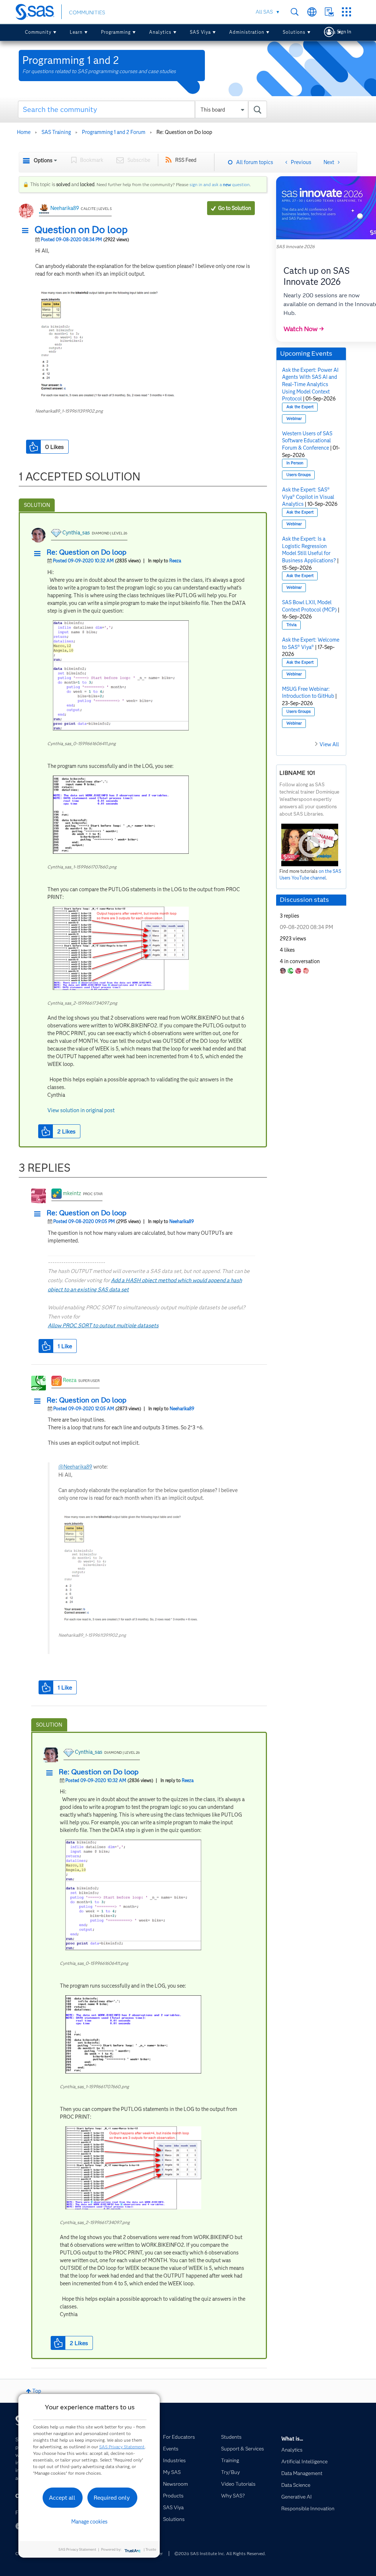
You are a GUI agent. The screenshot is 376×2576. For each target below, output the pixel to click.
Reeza (175, 561)
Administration (247, 32)
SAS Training (56, 132)
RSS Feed (186, 160)
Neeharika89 (65, 208)
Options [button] (43, 160)
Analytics (160, 32)
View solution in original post (81, 1110)
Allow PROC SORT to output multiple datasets (103, 1325)
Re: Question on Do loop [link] (184, 132)
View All (329, 744)
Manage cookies (89, 2522)
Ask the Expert (300, 407)
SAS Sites (346, 12)
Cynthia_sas (76, 533)
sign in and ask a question (220, 184)
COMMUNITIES (87, 12)
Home (24, 132)
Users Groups (299, 475)
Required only (112, 2498)
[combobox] (142, 109)
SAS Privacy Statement (122, 2447)
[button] (27, 231)
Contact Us (329, 12)
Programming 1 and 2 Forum (114, 132)
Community (38, 32)
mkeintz (72, 1193)
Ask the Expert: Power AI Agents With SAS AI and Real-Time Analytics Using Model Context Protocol (310, 384)
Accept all (62, 2498)
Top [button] (37, 2391)
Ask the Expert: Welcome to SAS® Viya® (311, 643)
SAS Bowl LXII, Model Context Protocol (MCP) (309, 606)
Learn (76, 32)
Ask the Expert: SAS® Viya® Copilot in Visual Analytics (308, 497)
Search (295, 12)
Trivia (292, 625)
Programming (116, 32)
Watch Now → (304, 329)
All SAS (264, 12)
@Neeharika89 (75, 1467)
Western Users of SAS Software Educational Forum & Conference (307, 441)
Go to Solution (235, 208)
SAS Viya (200, 32)
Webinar (294, 419)
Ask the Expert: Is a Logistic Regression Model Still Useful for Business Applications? (309, 550)
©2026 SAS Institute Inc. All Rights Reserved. (220, 2553)
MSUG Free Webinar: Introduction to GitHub (308, 693)
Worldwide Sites (312, 12)
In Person (295, 463)
